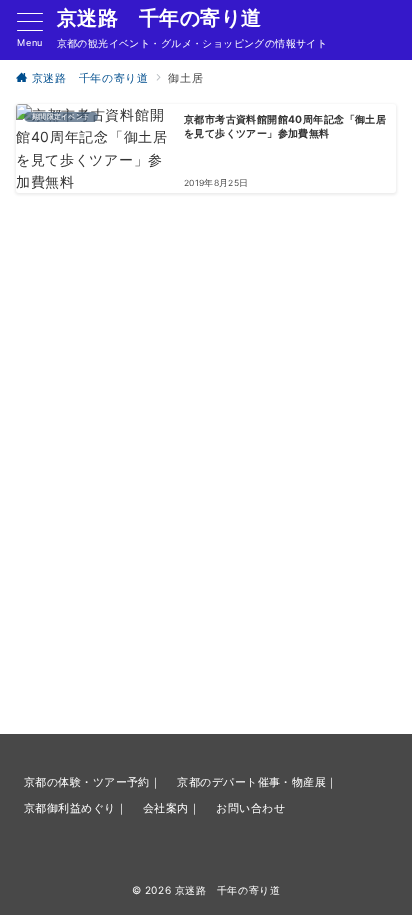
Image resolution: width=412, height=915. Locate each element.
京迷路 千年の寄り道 (159, 18)
